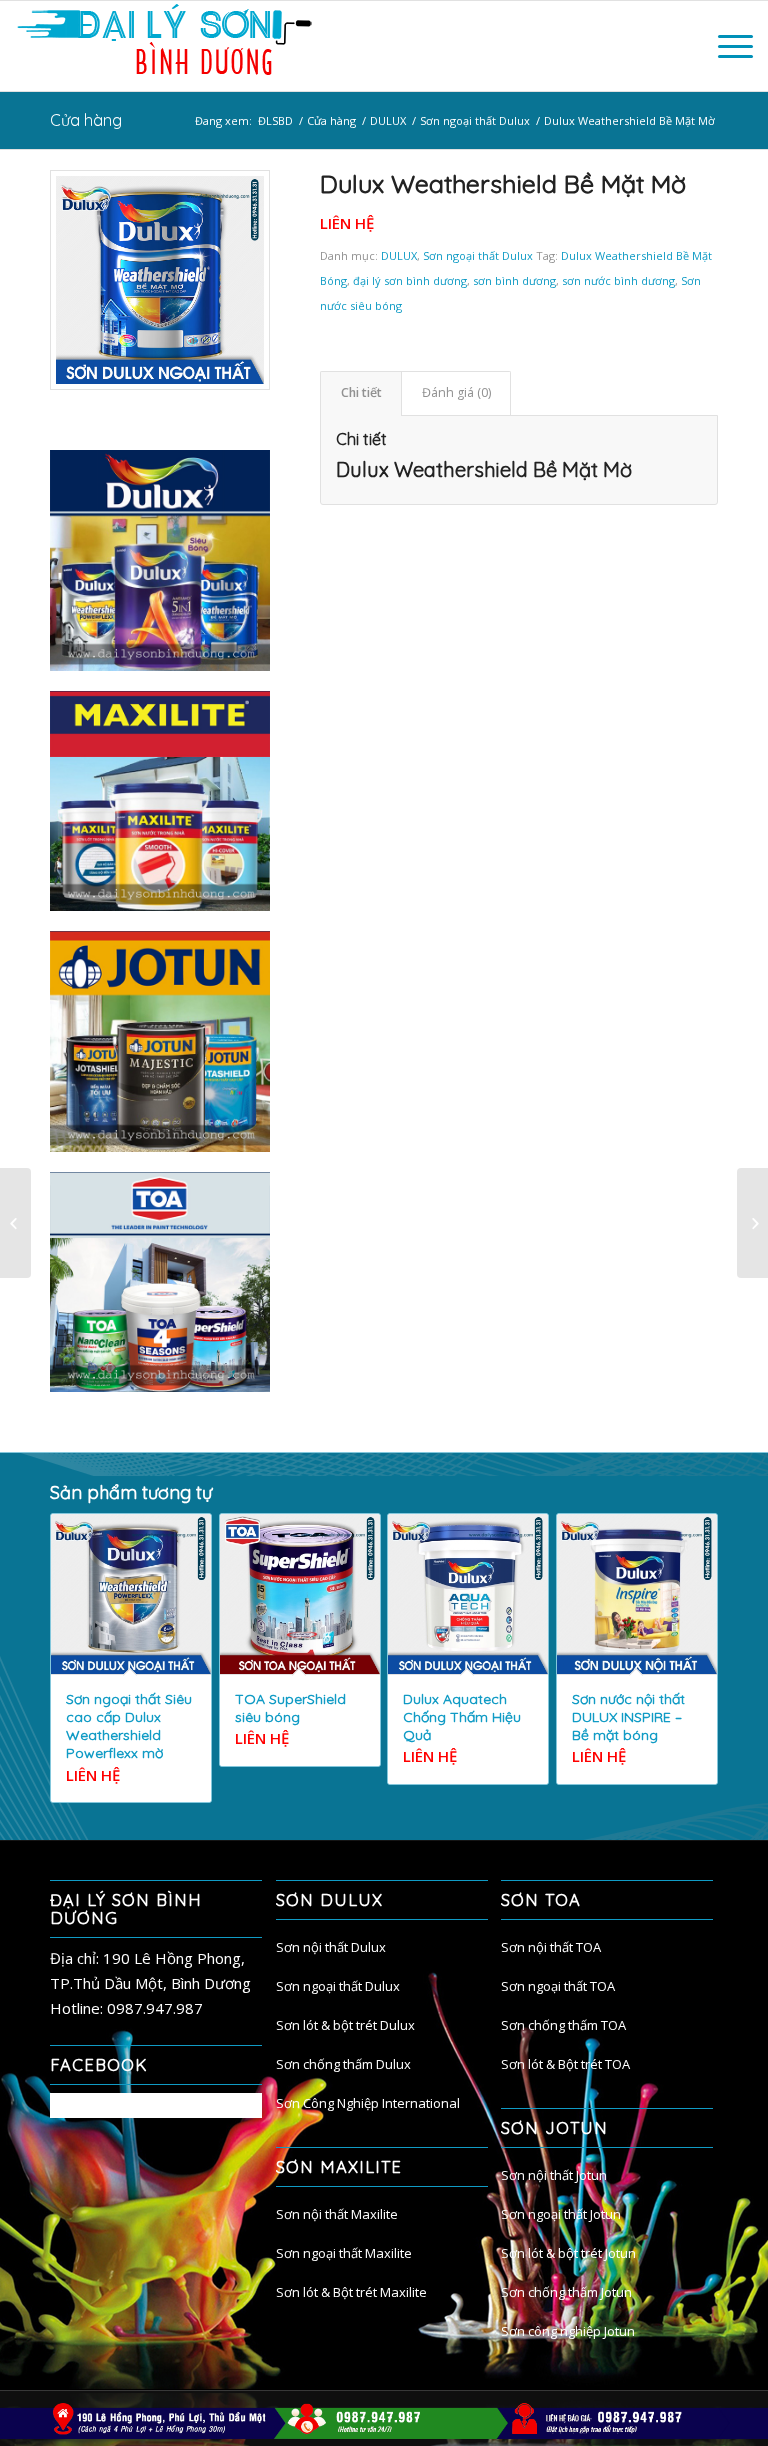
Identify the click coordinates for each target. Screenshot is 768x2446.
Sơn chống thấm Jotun (566, 2292)
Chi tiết (361, 392)
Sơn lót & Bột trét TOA (565, 2064)
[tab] (361, 393)
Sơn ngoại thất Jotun (561, 2214)
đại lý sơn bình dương (410, 280)
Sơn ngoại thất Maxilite (344, 2253)
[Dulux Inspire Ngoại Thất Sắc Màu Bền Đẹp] (752, 1223)
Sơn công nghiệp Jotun (568, 2331)
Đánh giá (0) (456, 392)
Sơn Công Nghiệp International (368, 2103)
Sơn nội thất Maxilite (337, 2214)
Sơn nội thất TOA (551, 1947)
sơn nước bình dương (618, 280)
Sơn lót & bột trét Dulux (345, 2025)
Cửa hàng (86, 120)
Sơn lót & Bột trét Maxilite (351, 2292)
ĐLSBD (275, 120)
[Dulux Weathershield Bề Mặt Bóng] (15, 1223)
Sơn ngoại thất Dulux (475, 120)
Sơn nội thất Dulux (331, 1947)
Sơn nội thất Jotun (554, 2175)
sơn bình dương (514, 280)
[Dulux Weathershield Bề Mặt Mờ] (160, 280)
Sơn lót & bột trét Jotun (568, 2253)
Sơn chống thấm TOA (563, 2025)
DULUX (388, 120)
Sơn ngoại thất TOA (558, 1986)
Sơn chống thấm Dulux (343, 2064)
